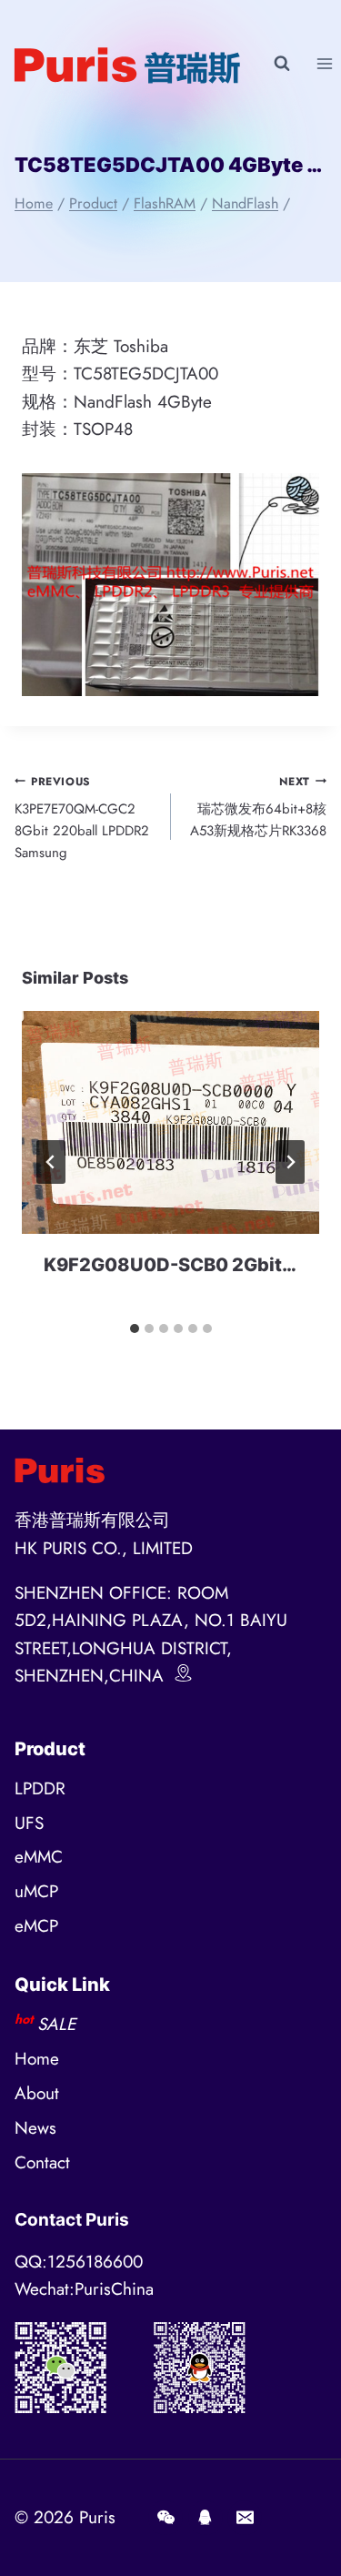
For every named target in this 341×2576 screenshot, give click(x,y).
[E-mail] (245, 2518)
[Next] (290, 1162)
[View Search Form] (282, 64)
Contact (42, 2162)
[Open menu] (324, 63)
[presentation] (170, 1122)
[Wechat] (165, 2518)
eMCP (36, 1926)
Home (37, 2059)
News (35, 2128)
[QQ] (206, 2518)
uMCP (36, 1891)
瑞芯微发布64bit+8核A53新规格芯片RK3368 (258, 808)
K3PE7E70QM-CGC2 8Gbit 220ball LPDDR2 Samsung (82, 818)
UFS (29, 1823)
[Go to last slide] (51, 1162)
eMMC (39, 1857)
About (37, 2093)
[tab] (135, 1328)
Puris (97, 2517)
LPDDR (40, 1788)
